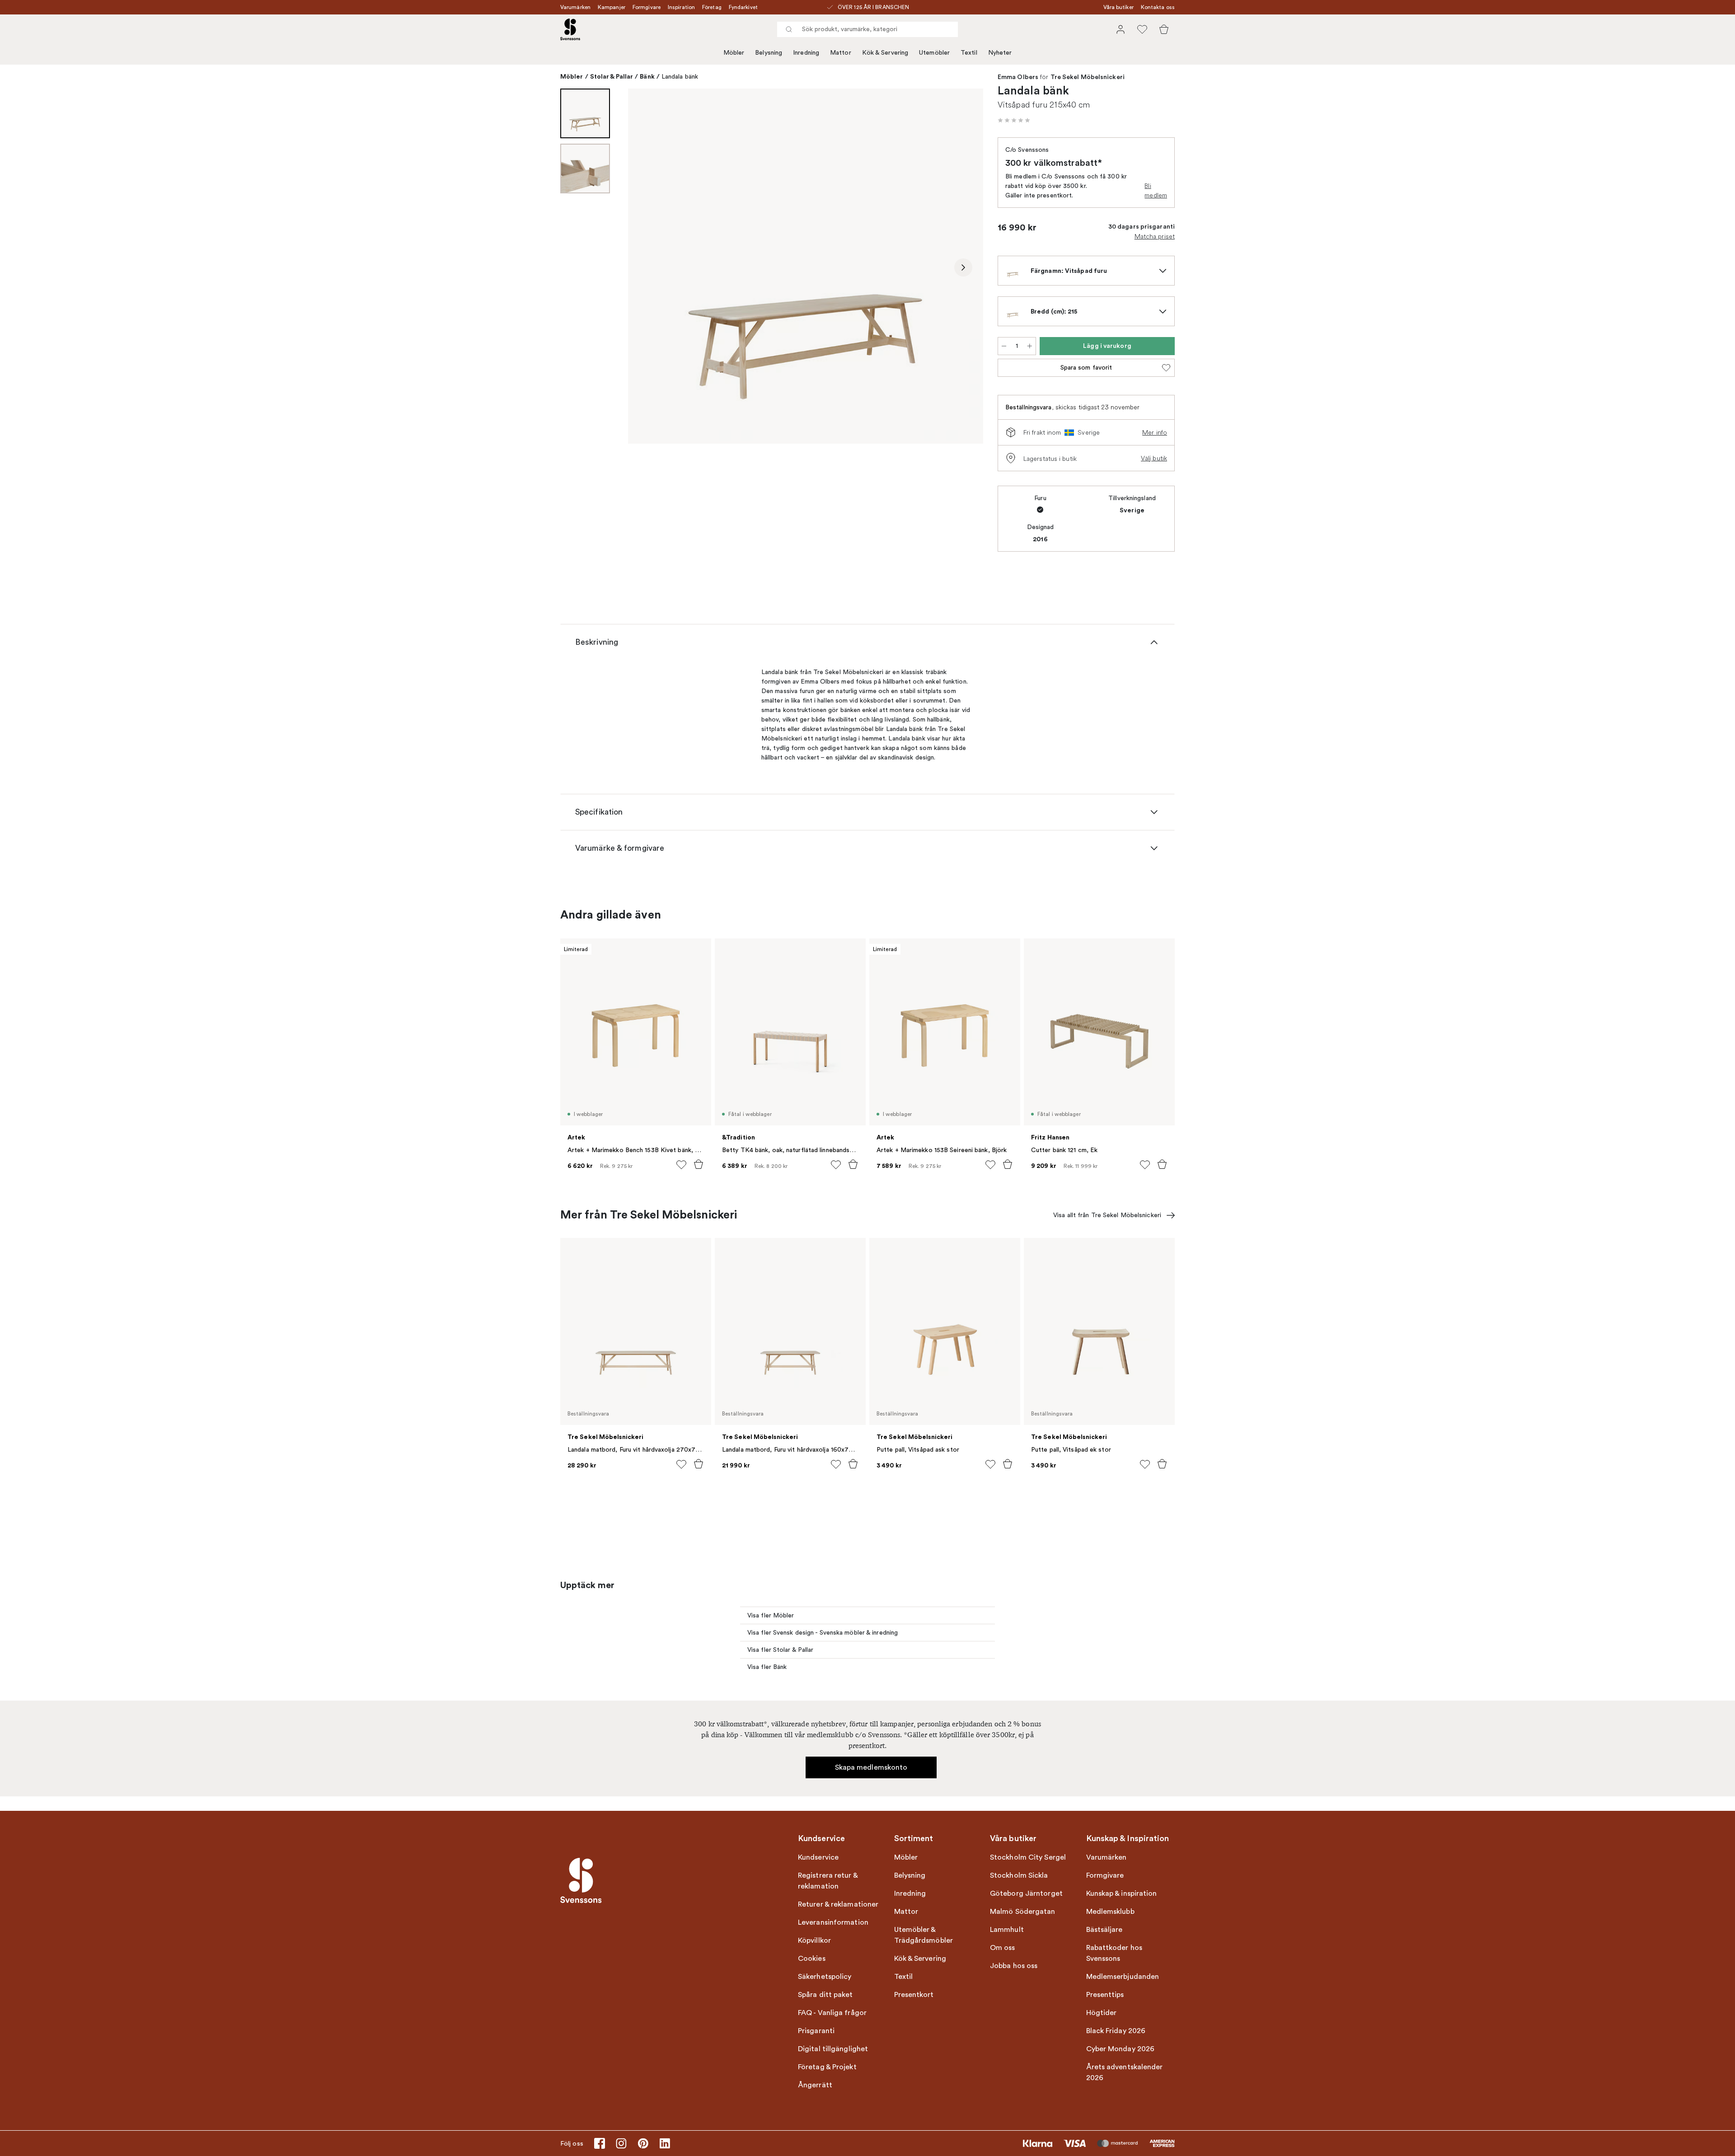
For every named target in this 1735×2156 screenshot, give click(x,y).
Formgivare (647, 7)
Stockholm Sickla (1019, 1875)
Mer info (1155, 432)
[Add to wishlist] (681, 1165)
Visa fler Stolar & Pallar (781, 1650)
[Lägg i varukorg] (699, 1164)
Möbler (734, 53)
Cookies (812, 1959)
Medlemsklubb (1110, 1912)
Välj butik (1154, 458)
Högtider (1102, 2013)
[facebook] (600, 2143)
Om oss (1003, 1948)
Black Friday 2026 (1116, 2031)
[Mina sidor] (1121, 29)
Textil (969, 53)
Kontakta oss (1158, 7)
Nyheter (1000, 53)
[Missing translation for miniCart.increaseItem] (1030, 346)
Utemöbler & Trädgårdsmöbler (924, 1935)
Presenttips (1105, 1995)
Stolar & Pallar (612, 76)
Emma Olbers (1018, 77)
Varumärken (575, 7)
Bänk (647, 76)
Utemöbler (934, 53)
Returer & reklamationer (838, 1904)
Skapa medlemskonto (871, 1767)
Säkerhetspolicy (825, 1977)
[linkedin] (665, 2143)
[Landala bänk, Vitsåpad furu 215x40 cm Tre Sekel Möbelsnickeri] (806, 266)
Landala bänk (680, 77)
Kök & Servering (885, 53)
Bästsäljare (1104, 1930)
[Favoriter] (1142, 29)
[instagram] (621, 2143)
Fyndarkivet (743, 7)
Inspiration (681, 7)
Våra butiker (1118, 7)
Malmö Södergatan (1023, 1912)
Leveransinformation (833, 1922)
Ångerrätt (815, 2085)
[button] (1014, 120)
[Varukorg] (1164, 29)
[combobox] (867, 29)
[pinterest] (643, 2143)
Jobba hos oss (1014, 1966)
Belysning (769, 53)
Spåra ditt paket (825, 1995)
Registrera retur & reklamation (828, 1881)
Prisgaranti (816, 2031)
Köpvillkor (814, 1940)
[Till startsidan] (570, 29)
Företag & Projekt (827, 2067)
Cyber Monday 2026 (1121, 2049)
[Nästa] (963, 267)
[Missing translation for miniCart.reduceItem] (1004, 346)
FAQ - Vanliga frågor (832, 2013)
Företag (712, 7)
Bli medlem (1156, 190)
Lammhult (1007, 1930)
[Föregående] (648, 267)
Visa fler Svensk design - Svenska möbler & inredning (823, 1633)
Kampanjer (612, 7)
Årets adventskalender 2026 (1125, 2072)
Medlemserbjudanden (1123, 1977)
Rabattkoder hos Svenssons (1114, 1953)
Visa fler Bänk (767, 1667)
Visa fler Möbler (771, 1615)
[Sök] (789, 29)
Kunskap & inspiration (1122, 1894)
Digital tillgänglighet (833, 2049)
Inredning (806, 53)
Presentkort (914, 1995)
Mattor (841, 53)
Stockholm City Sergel (1028, 1857)
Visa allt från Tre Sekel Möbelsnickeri (1107, 1215)
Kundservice (818, 1857)
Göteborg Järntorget (1026, 1894)
